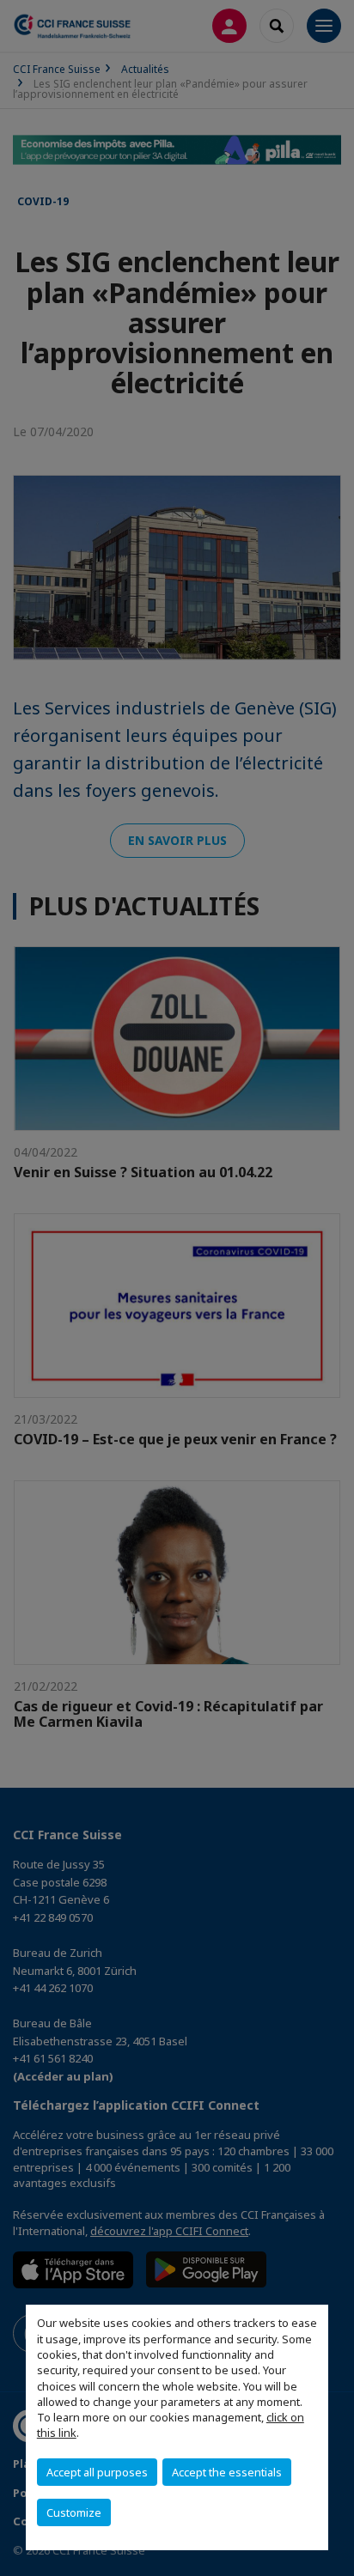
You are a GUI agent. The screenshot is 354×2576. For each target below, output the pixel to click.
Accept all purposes (97, 2472)
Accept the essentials (227, 2472)
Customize (74, 2512)
